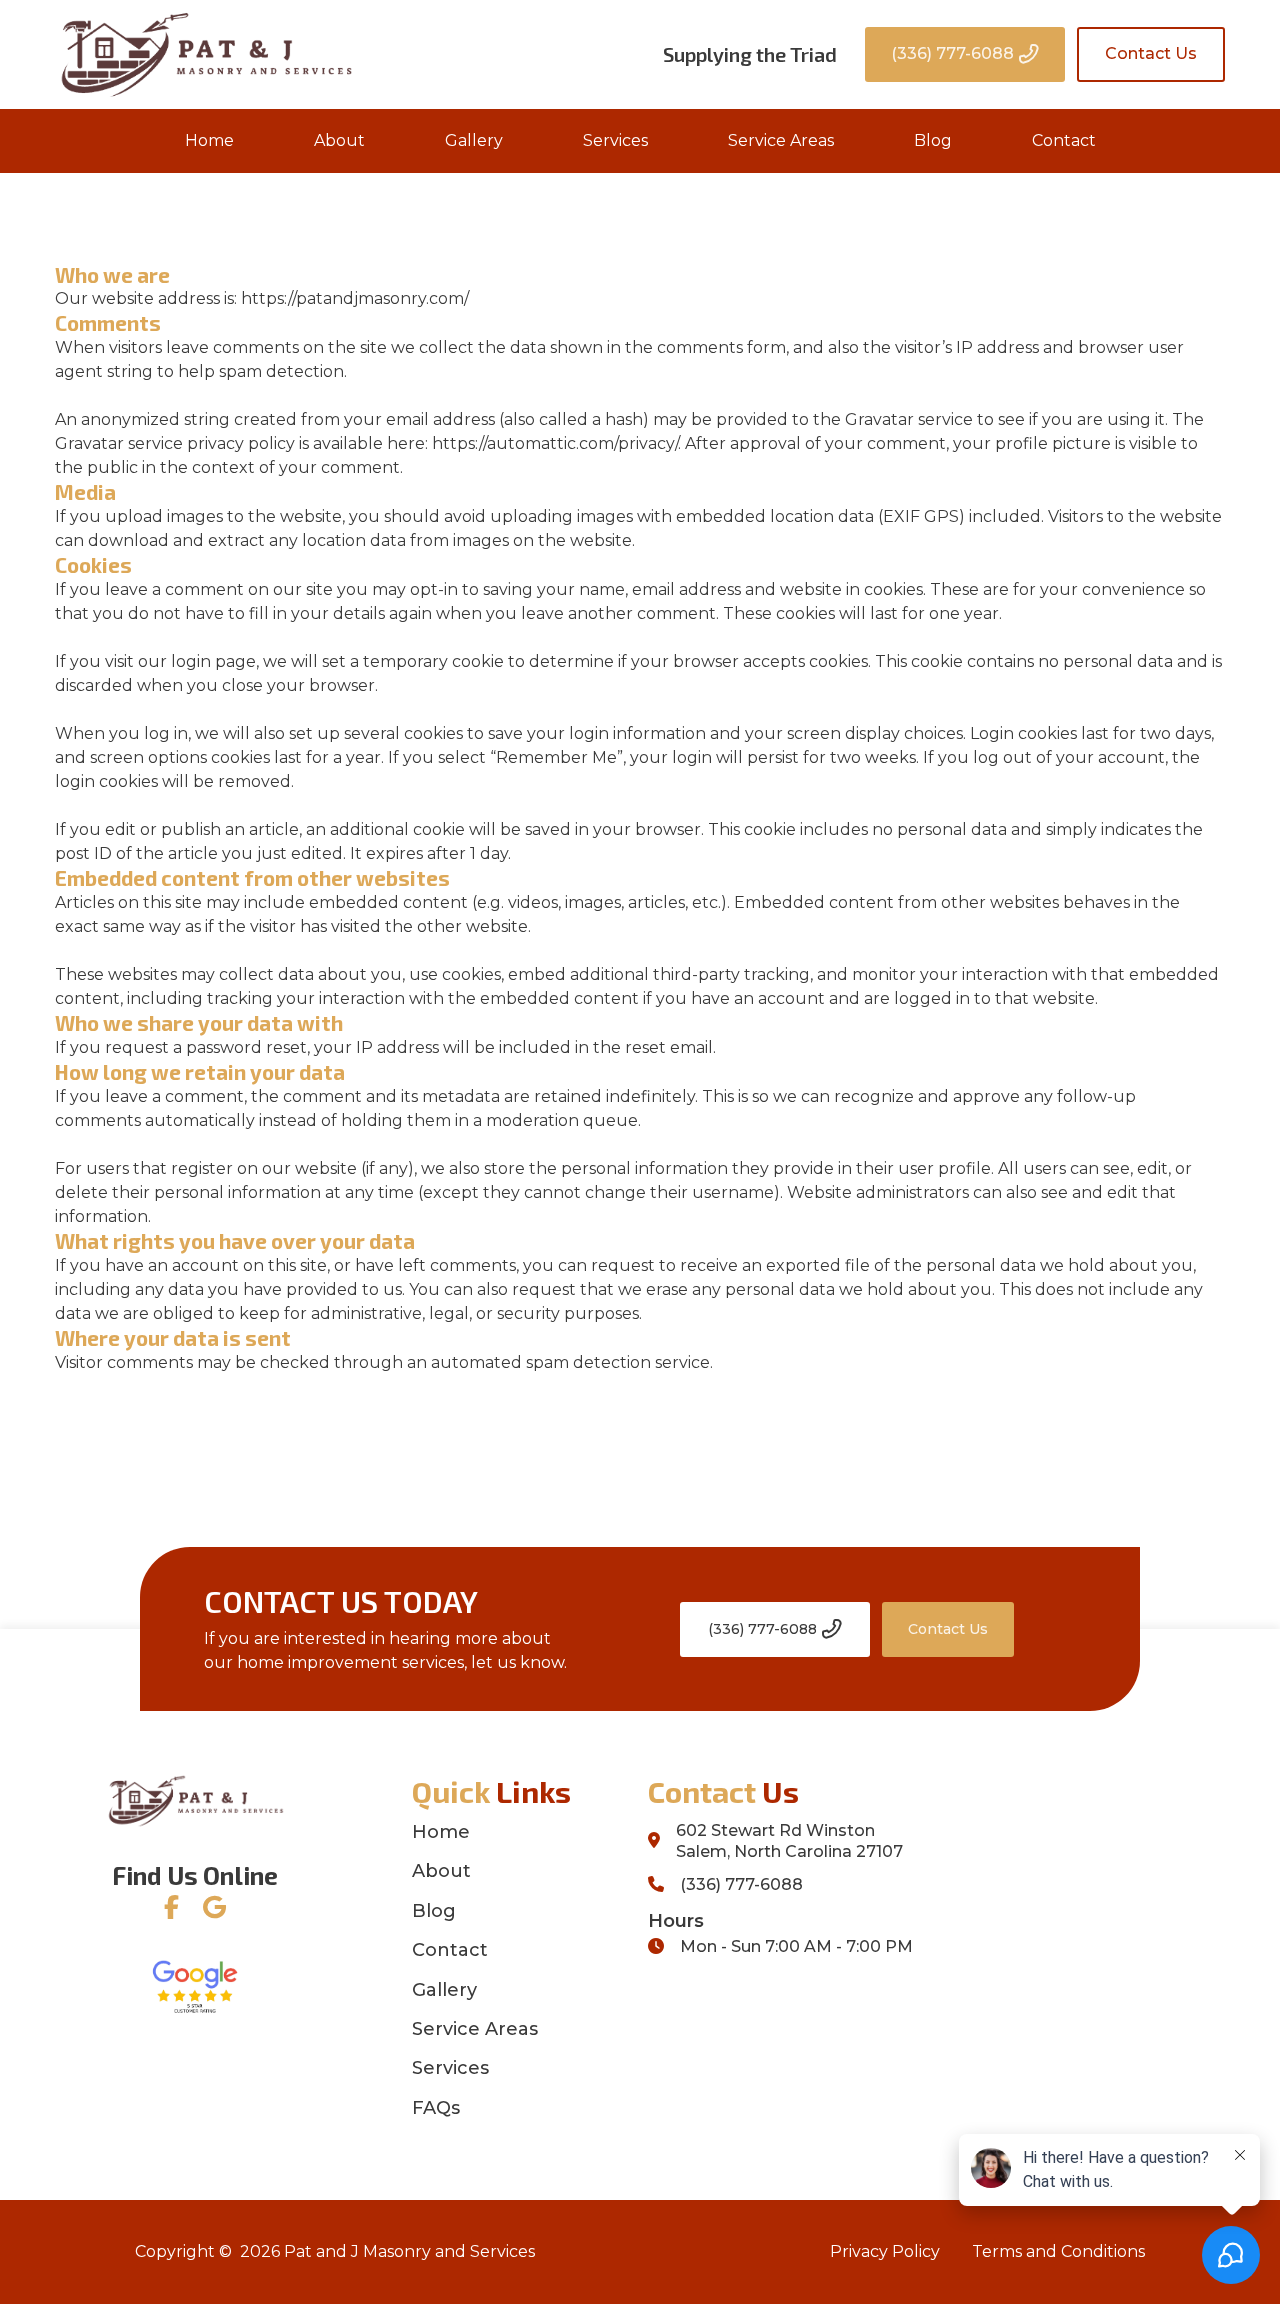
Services (615, 140)
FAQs (436, 2108)
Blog (933, 140)
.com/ (447, 298)
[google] (214, 1907)
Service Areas (781, 140)
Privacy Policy (885, 2251)
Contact (1064, 140)
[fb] (171, 1907)
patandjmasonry (361, 298)
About (339, 140)
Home (209, 140)
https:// (268, 298)
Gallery (474, 140)
